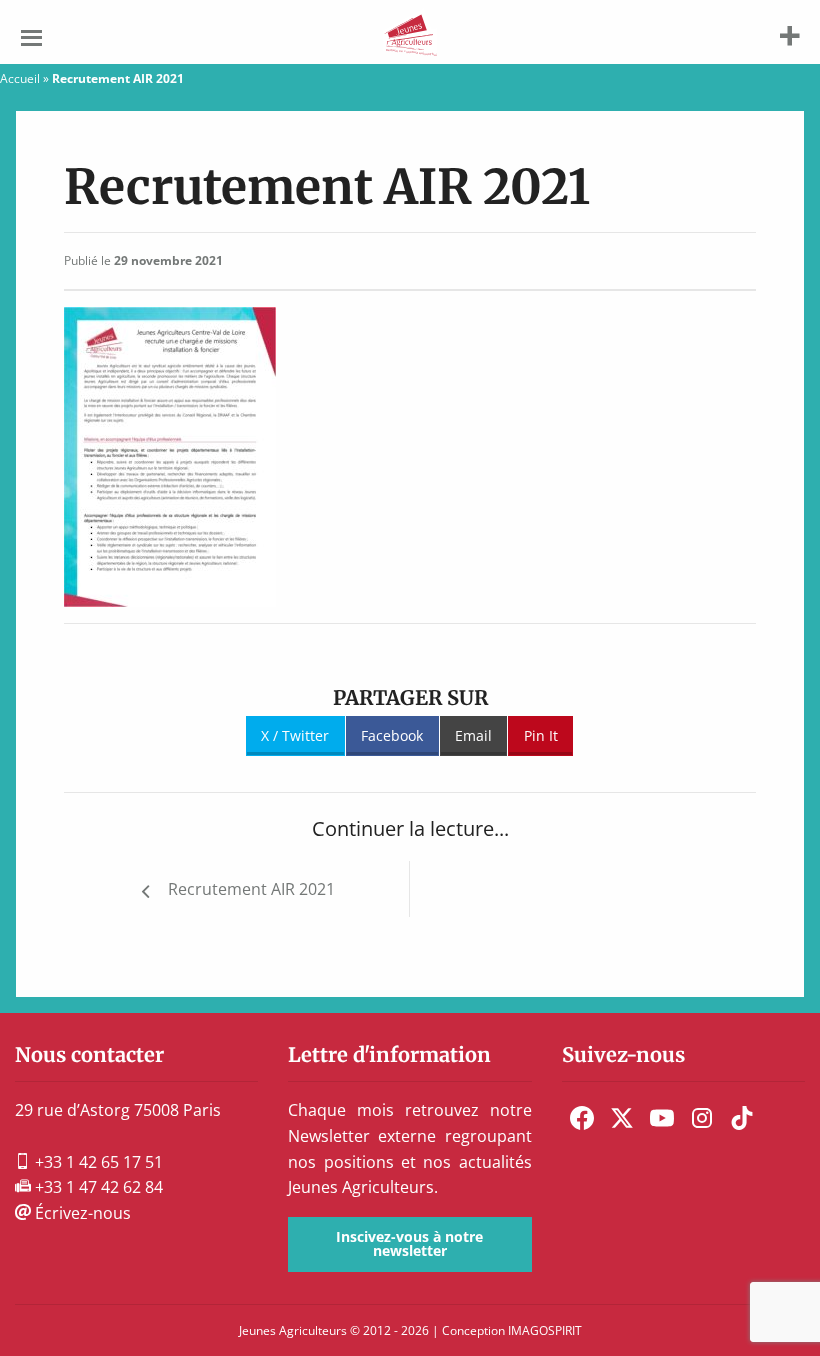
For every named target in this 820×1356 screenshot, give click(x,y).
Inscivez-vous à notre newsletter (409, 1243)
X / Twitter (295, 735)
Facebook (392, 735)
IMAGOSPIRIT (545, 1330)
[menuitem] (582, 1118)
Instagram (702, 1118)
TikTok (742, 1118)
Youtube (662, 1118)
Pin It (541, 735)
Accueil (20, 78)
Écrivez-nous (81, 1213)
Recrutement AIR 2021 (251, 889)
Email (473, 735)
